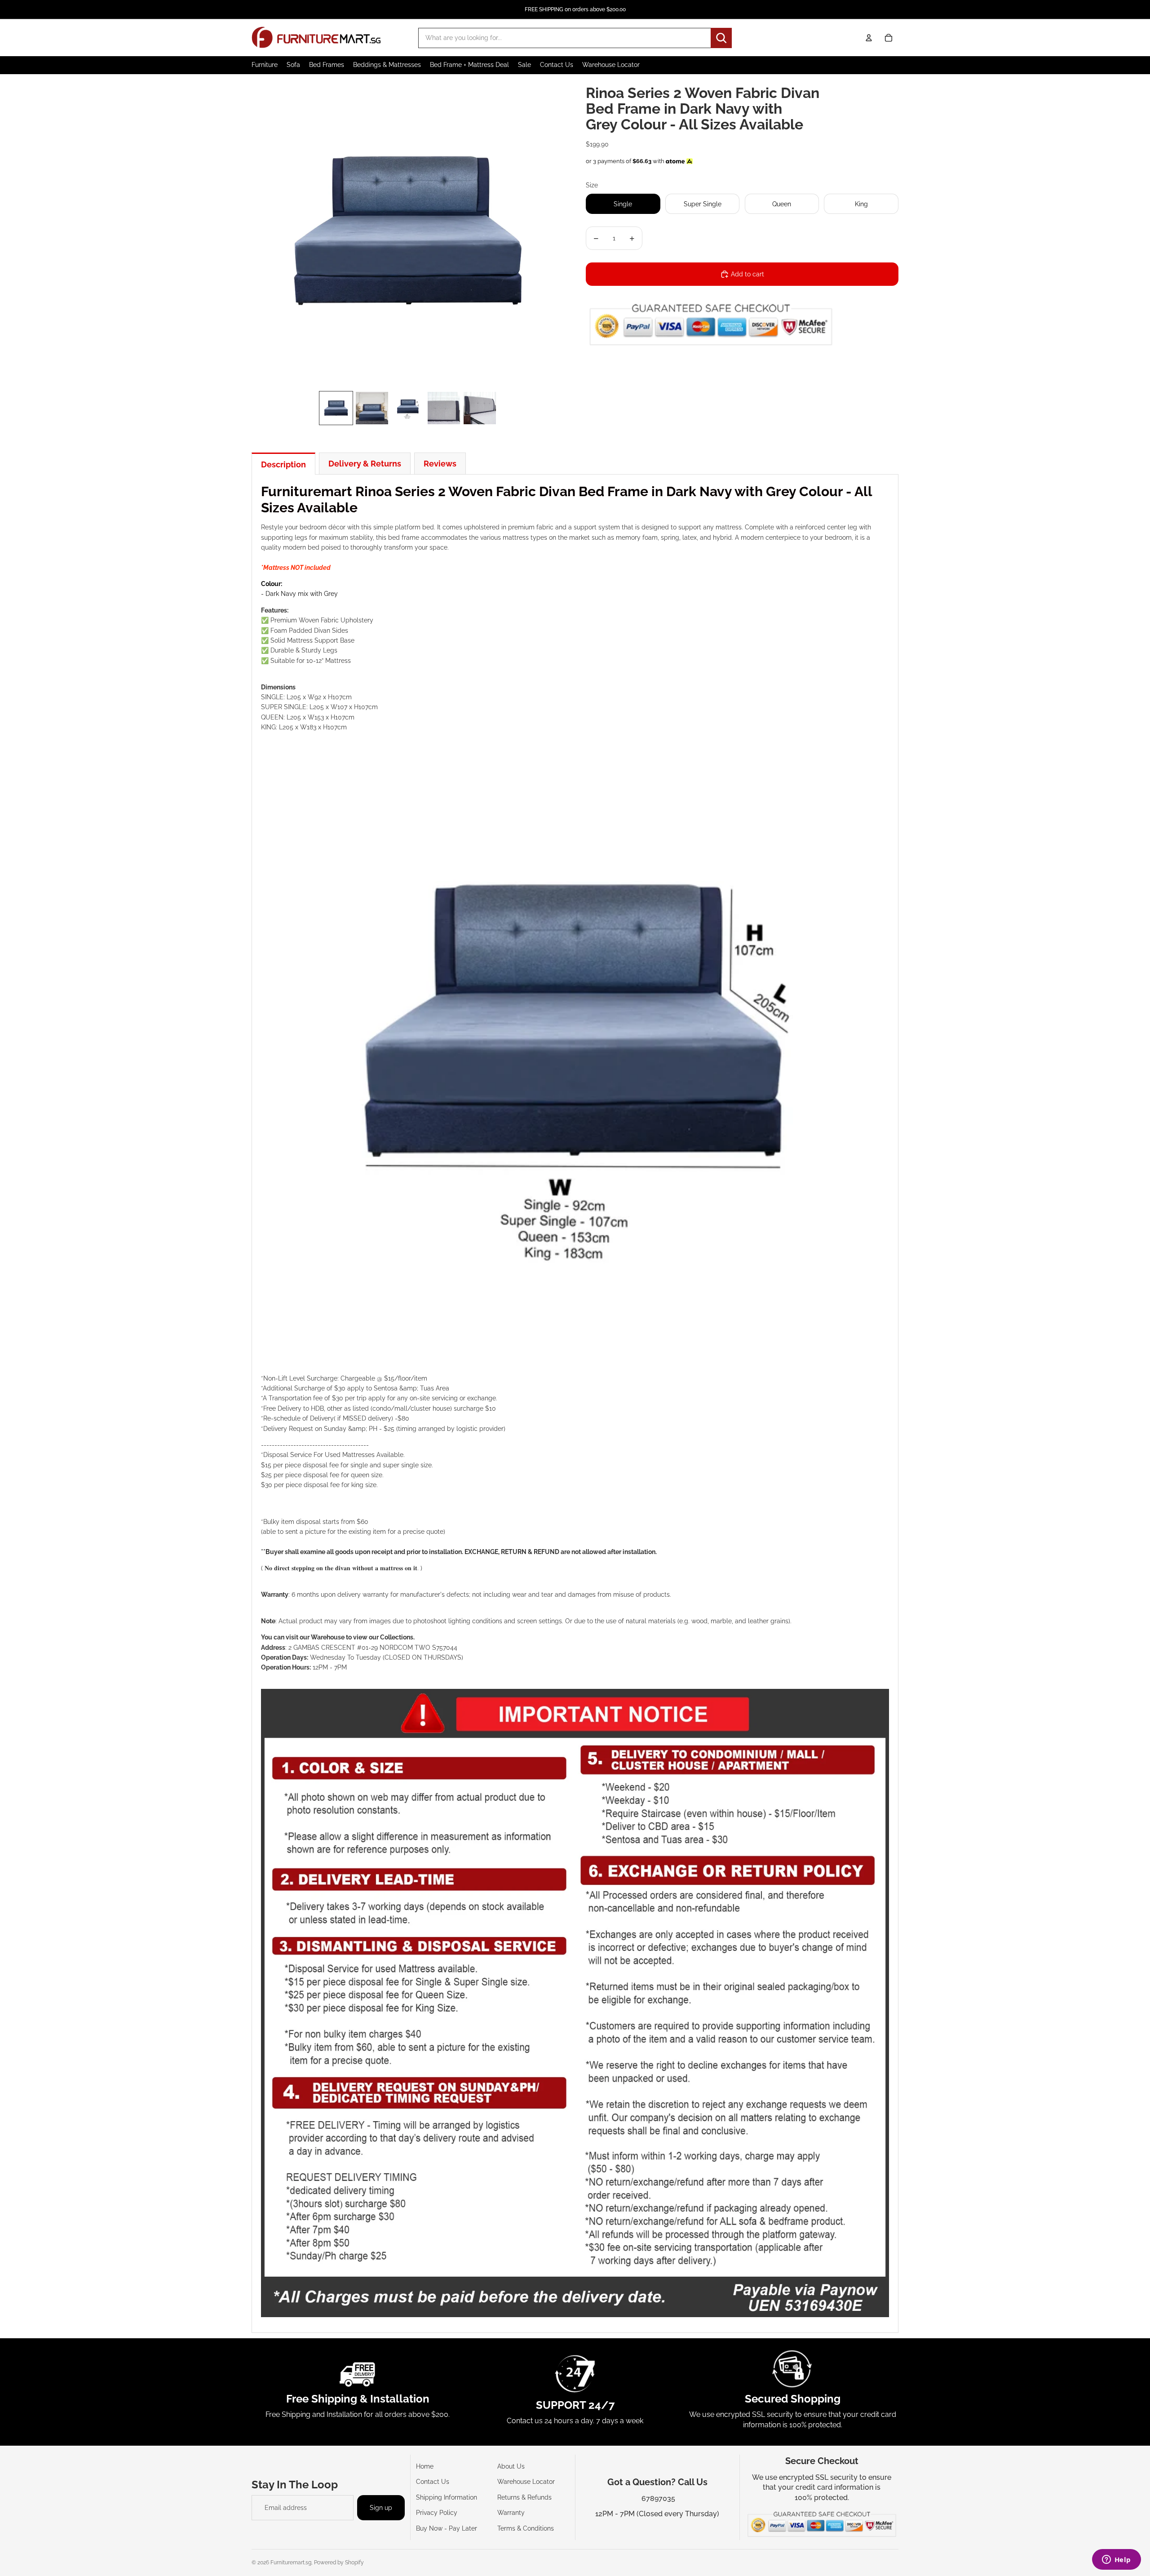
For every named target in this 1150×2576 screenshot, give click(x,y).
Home (425, 2466)
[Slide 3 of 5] (408, 408)
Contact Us (433, 2482)
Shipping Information (447, 2497)
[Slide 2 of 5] (372, 408)
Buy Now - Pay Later (447, 2528)
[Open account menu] (869, 38)
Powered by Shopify (339, 2563)
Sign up (381, 2508)
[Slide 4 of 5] (444, 408)
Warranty (511, 2513)
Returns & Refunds (524, 2497)
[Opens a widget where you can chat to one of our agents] (1116, 2560)
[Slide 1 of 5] (336, 408)
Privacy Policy (437, 2513)
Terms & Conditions (526, 2528)
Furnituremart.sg (291, 2563)
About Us (511, 2466)
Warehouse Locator (526, 2482)
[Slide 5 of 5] (480, 408)
